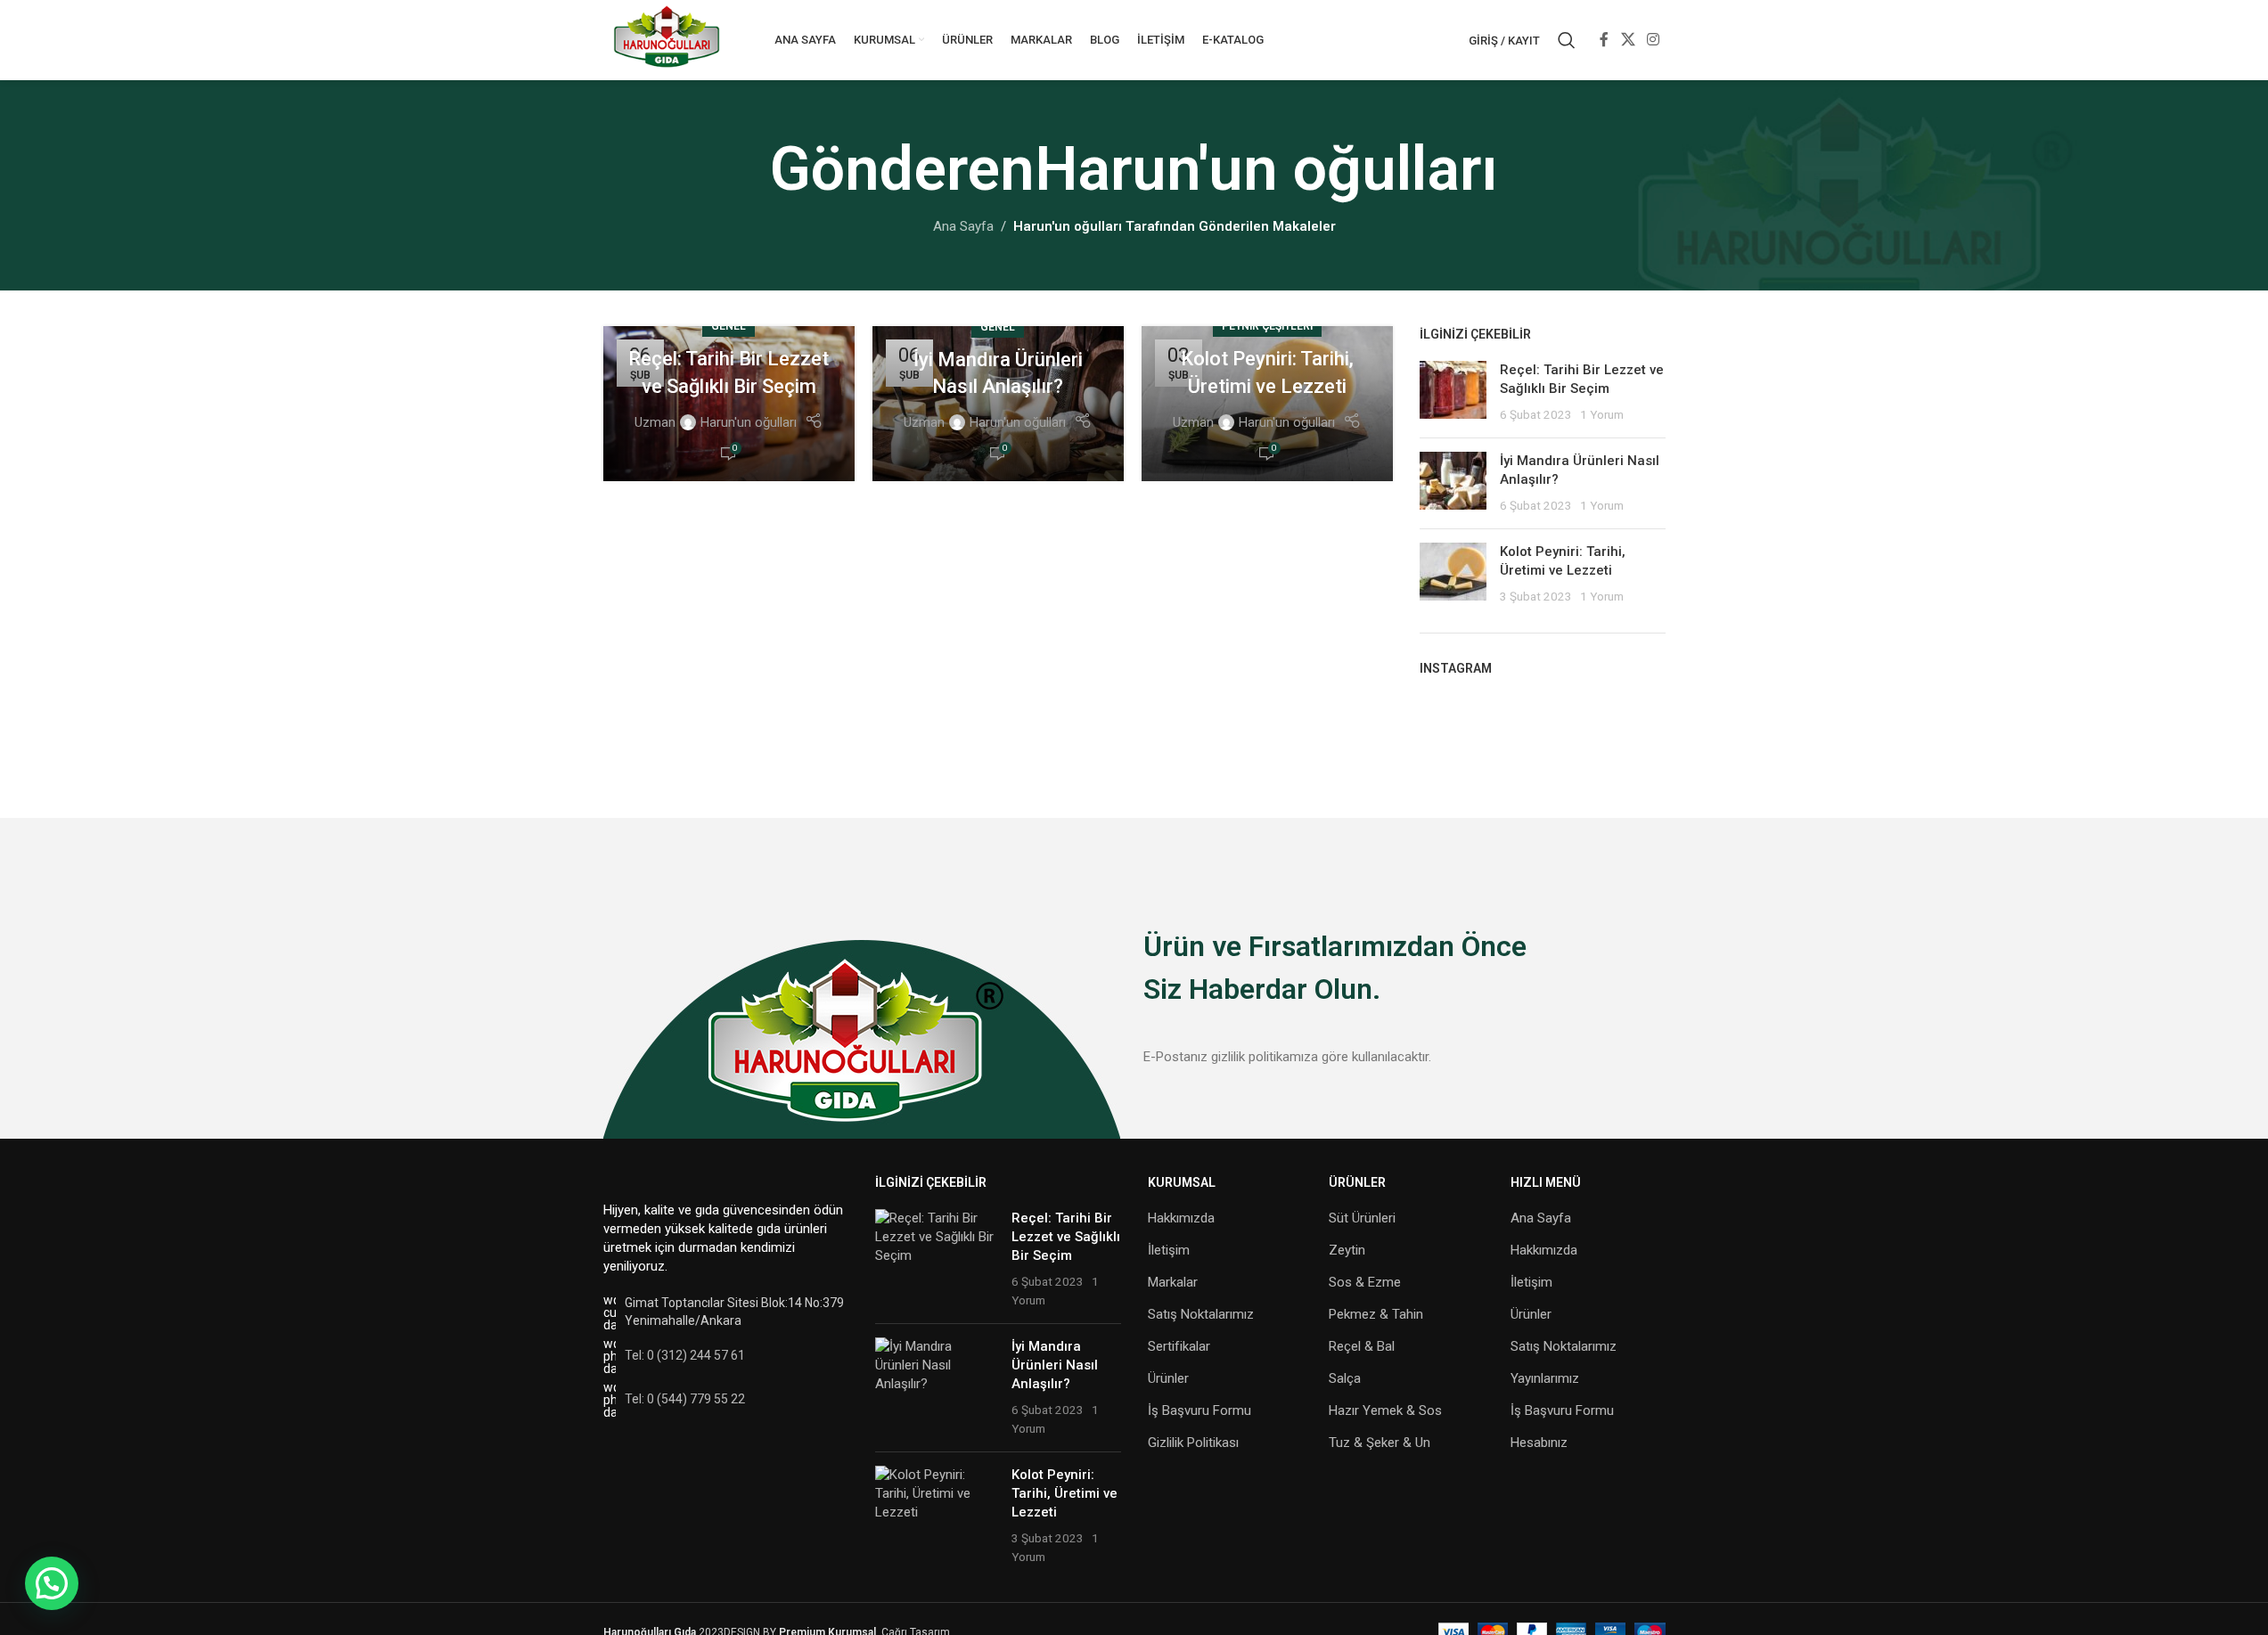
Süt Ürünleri (1362, 1218)
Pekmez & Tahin (1376, 1314)
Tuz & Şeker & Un (1380, 1443)
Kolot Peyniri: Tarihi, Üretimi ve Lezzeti (1064, 1493)
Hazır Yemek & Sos (1385, 1410)
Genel (729, 326)
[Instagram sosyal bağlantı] (1653, 40)
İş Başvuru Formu (1200, 1410)
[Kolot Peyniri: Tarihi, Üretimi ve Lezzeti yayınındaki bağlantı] (1267, 404)
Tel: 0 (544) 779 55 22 (685, 1399)
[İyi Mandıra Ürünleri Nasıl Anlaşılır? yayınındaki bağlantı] (998, 404)
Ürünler (1168, 1378)
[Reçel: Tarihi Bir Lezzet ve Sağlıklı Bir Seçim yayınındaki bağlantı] (729, 404)
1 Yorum (1602, 414)
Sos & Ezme (1365, 1282)
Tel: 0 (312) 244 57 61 (685, 1355)
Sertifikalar (1179, 1346)
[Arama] (1567, 40)
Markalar (1173, 1282)
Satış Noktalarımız (1201, 1314)
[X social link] (1628, 40)
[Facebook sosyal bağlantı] (1604, 40)
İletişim (1169, 1250)
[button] (52, 1583)
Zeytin (1347, 1250)
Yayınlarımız (1545, 1378)
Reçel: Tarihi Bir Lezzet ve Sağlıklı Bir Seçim (1066, 1237)
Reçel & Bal (1362, 1346)
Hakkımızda (1181, 1218)
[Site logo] (667, 39)
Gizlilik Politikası (1193, 1443)
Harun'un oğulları (1266, 169)
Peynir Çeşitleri (1267, 326)
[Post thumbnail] (1453, 392)
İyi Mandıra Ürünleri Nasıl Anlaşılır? (1055, 1365)
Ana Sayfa (963, 226)
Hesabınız (1539, 1443)
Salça (1345, 1378)
